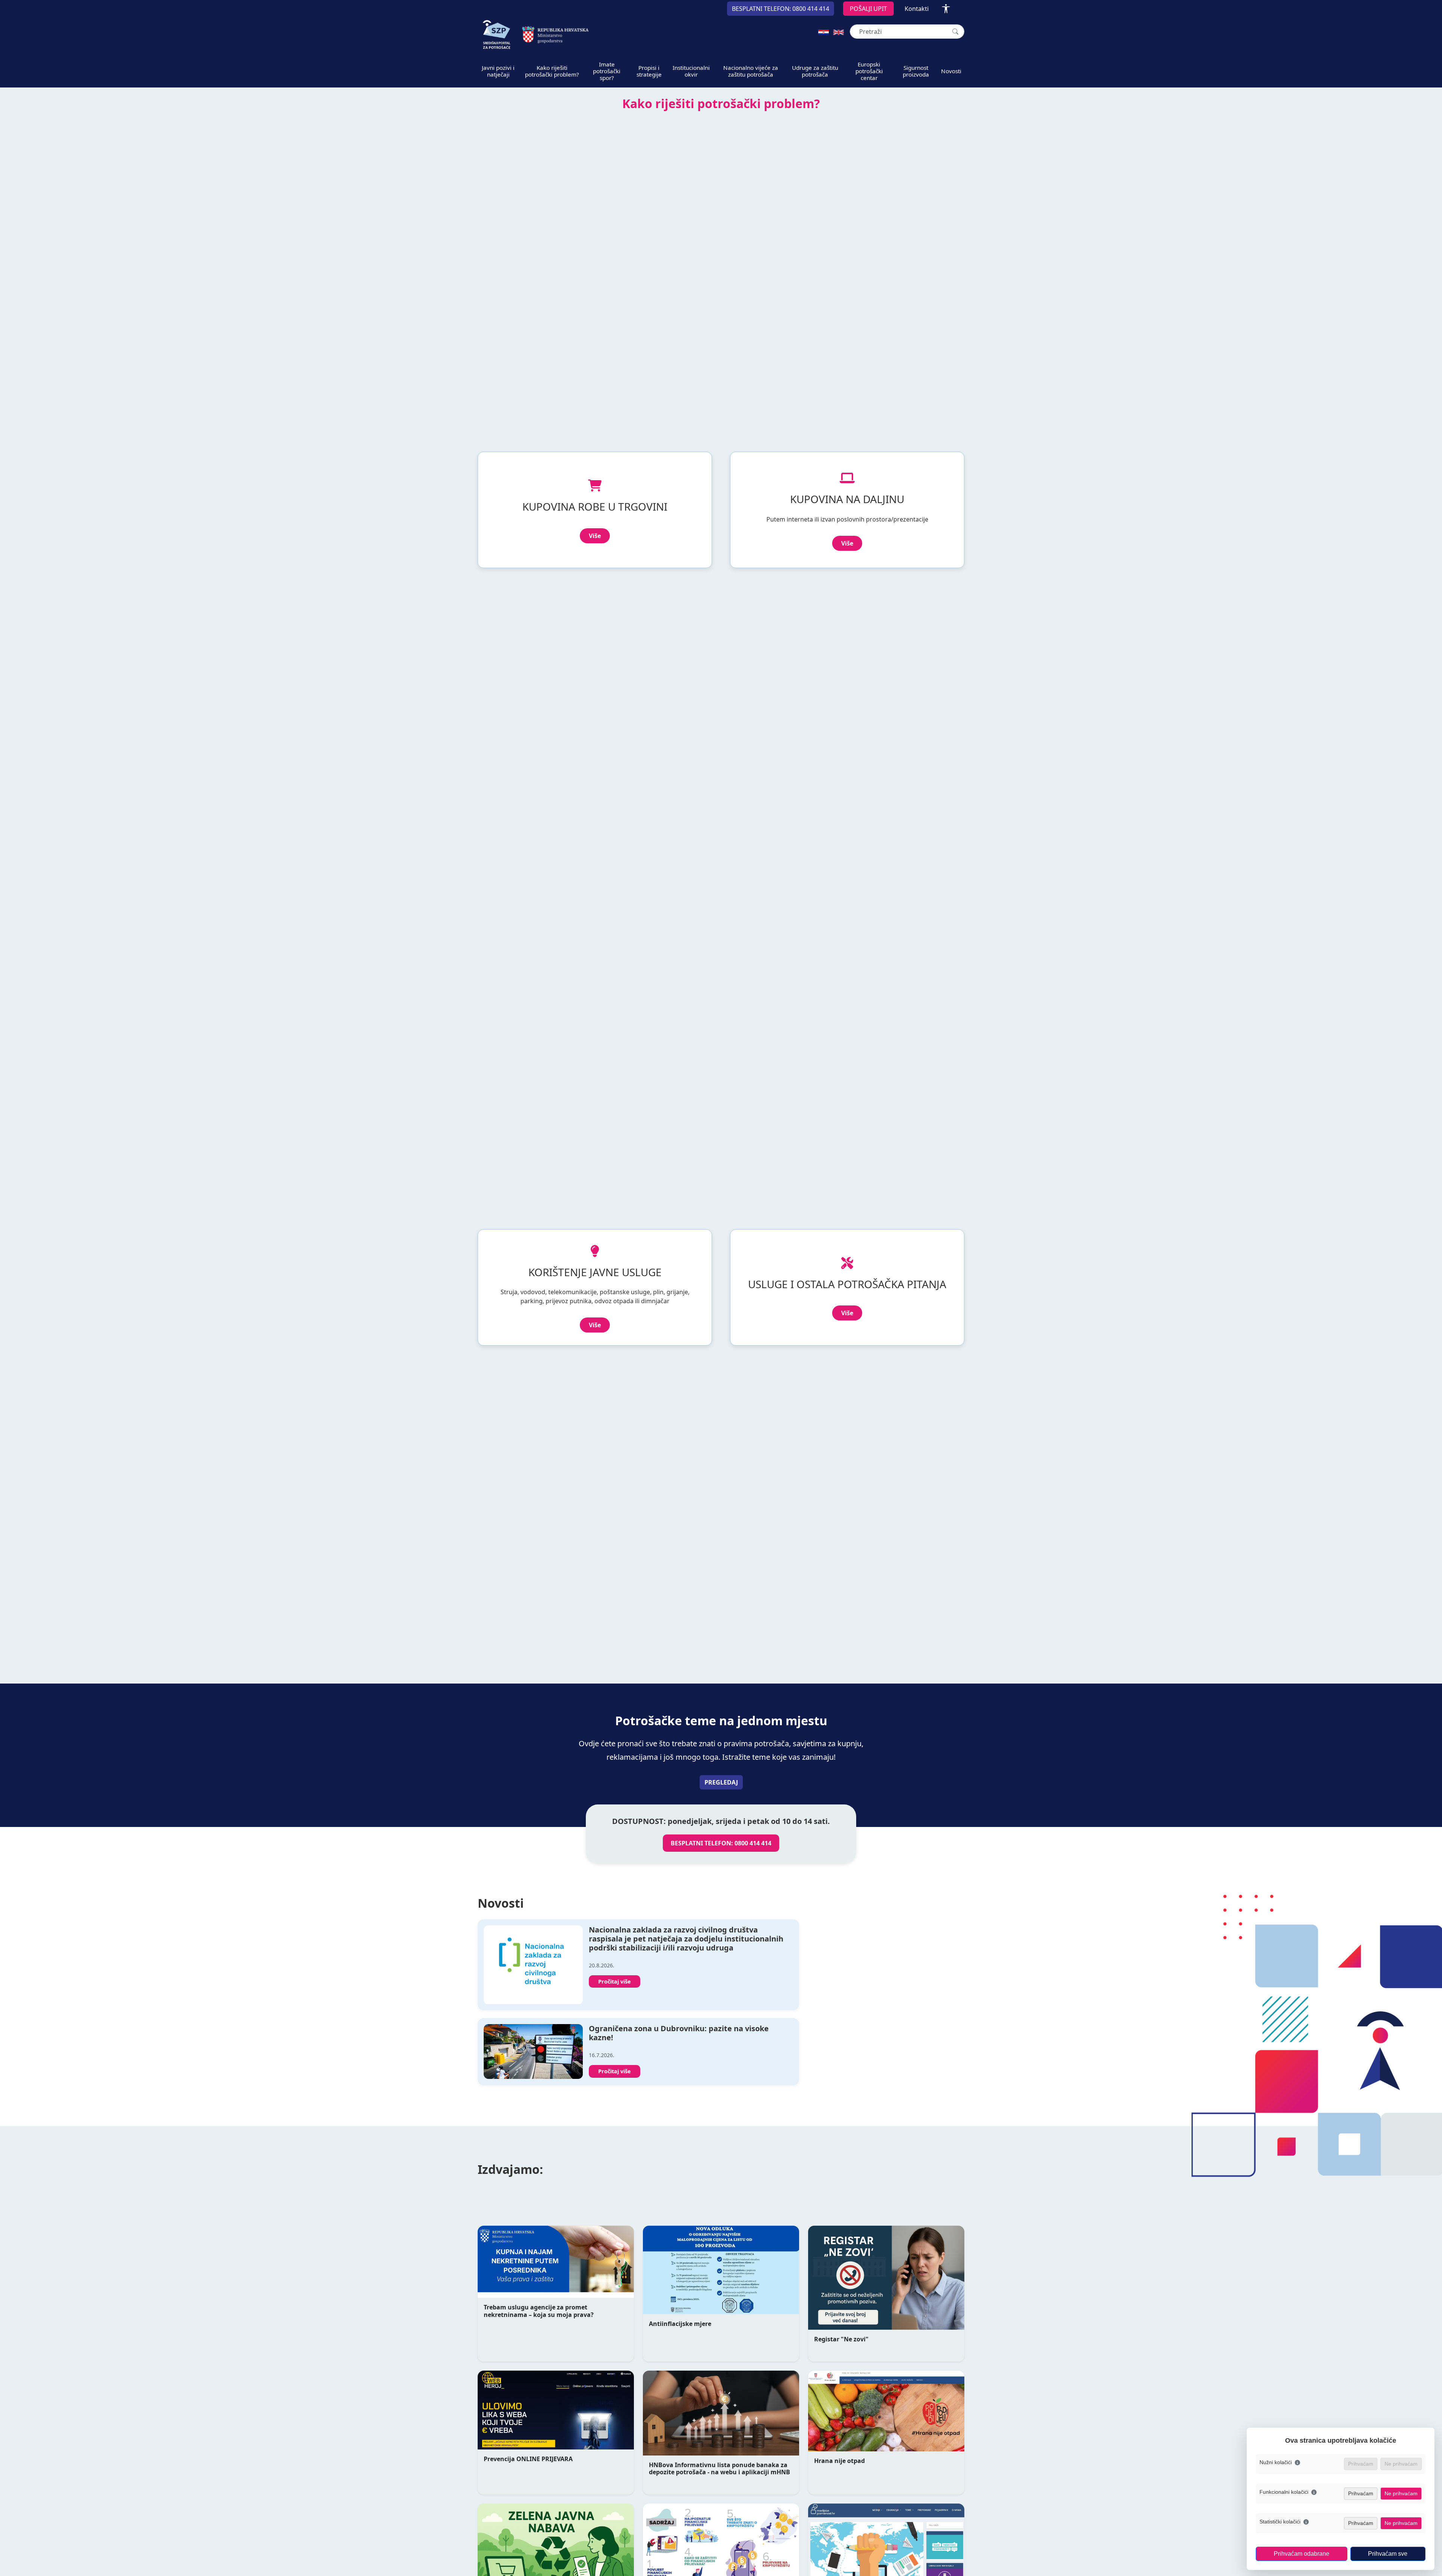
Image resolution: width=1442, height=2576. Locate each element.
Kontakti (917, 9)
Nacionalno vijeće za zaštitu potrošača (751, 71)
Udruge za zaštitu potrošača (815, 71)
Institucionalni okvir (691, 71)
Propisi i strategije (649, 71)
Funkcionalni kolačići (1284, 2492)
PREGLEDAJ (721, 1782)
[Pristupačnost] (946, 9)
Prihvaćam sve (1388, 2554)
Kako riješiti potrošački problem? (552, 71)
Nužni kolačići (1276, 2462)
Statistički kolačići (1280, 2522)
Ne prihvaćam (1401, 2493)
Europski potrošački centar (869, 71)
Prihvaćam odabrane (1302, 2554)
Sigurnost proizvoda (916, 71)
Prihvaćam (1361, 2493)
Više (595, 536)
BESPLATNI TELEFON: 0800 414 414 (721, 1843)
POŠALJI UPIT (868, 9)
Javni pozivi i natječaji (498, 71)
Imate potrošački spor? (607, 71)
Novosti (951, 71)
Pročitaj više (615, 1981)
